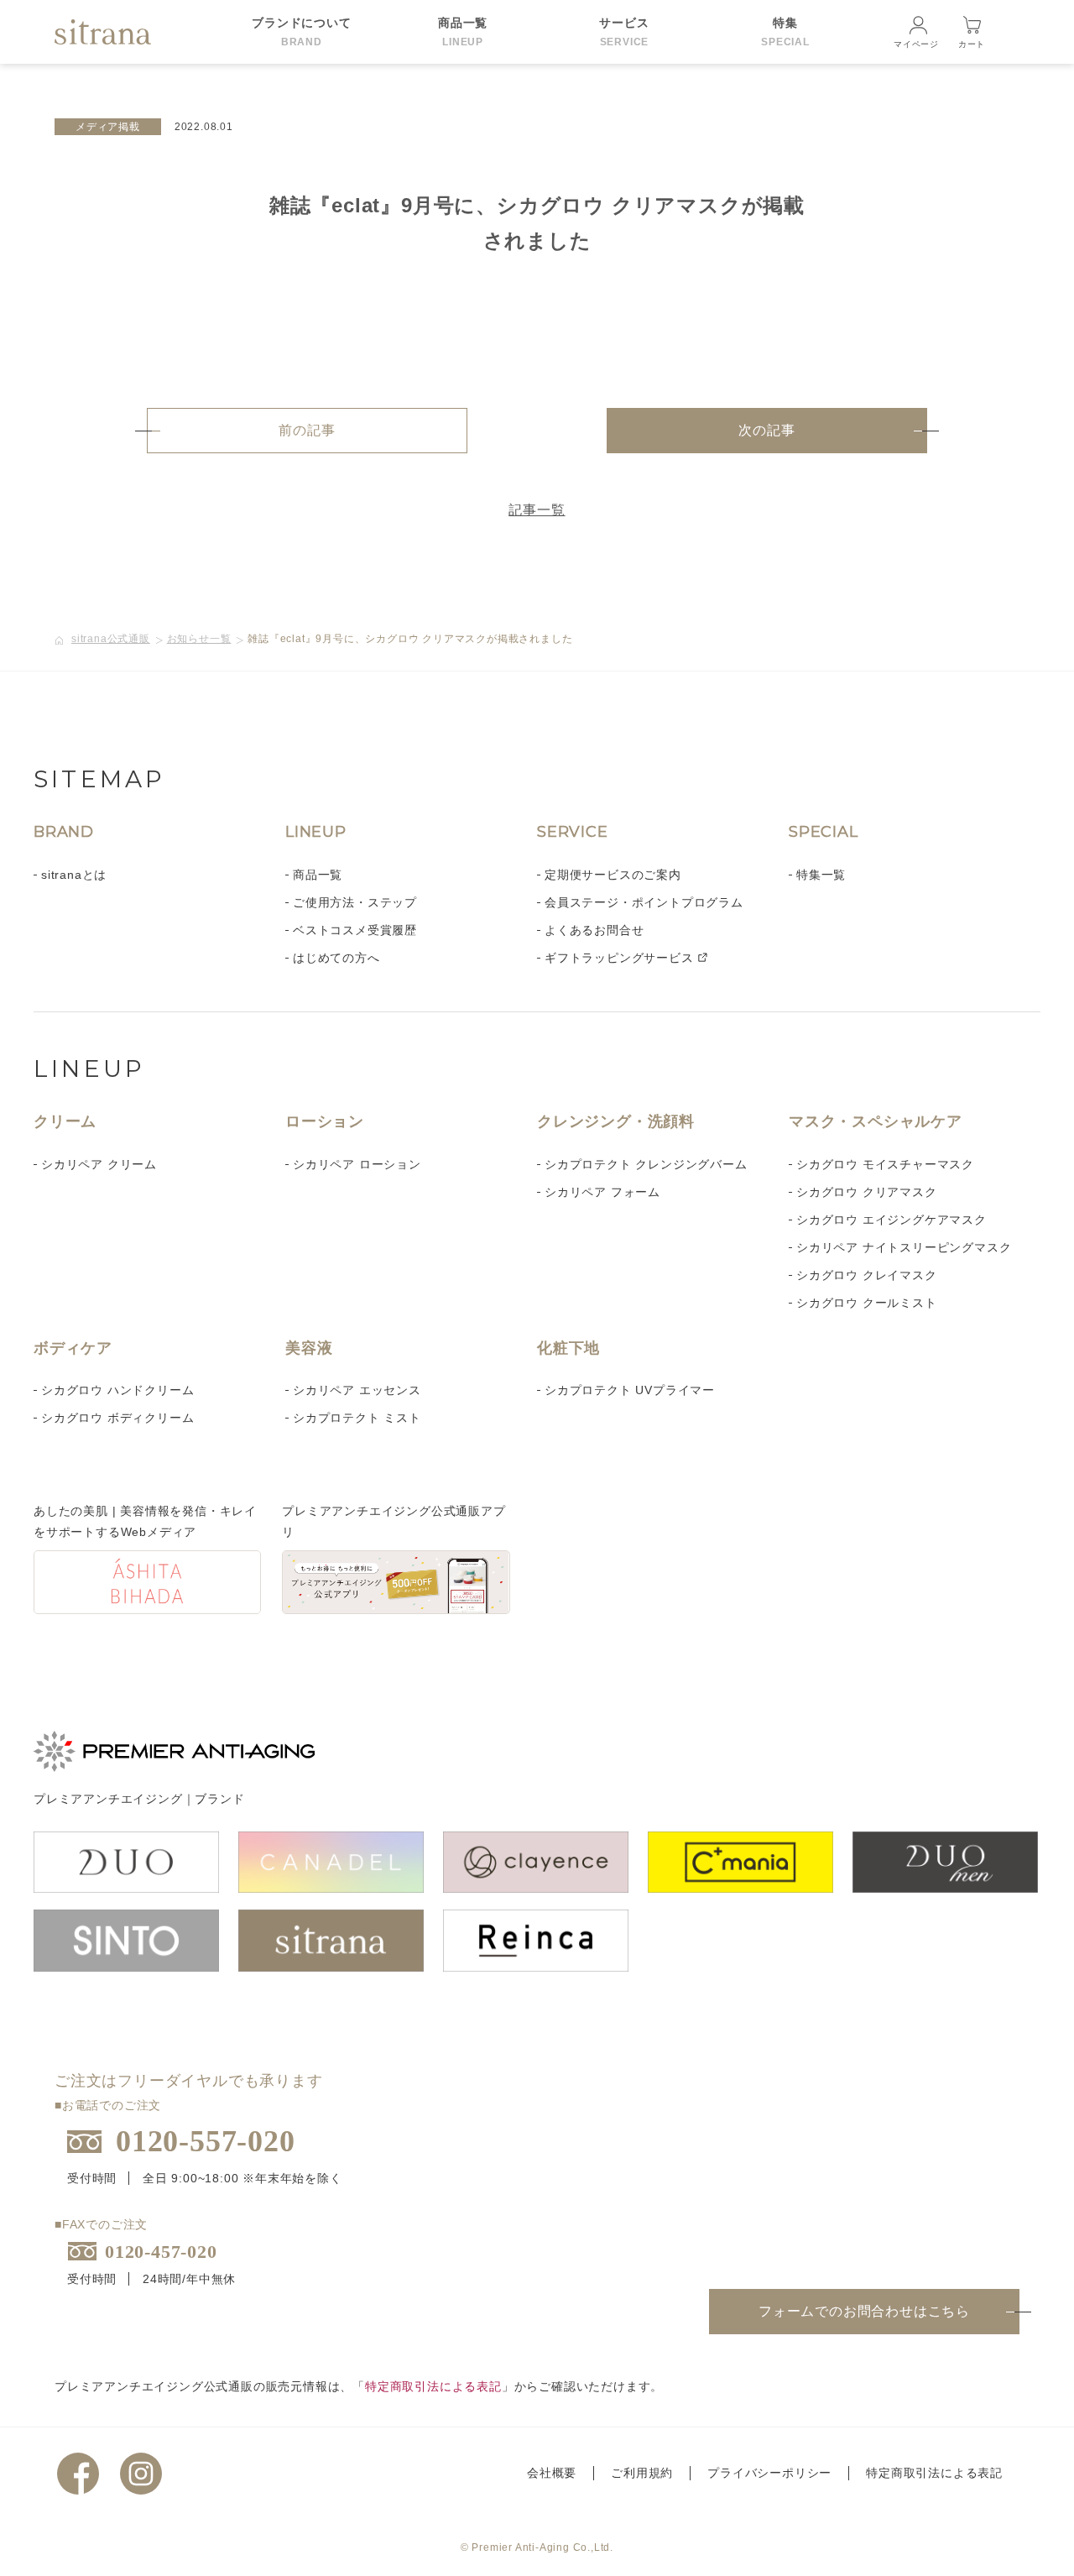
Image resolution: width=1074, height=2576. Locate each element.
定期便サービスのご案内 (613, 875)
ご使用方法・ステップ (355, 902)
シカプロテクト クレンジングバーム (646, 1164)
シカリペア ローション (357, 1164)
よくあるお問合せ (594, 930)
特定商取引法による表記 (433, 2386)
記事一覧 (537, 510)
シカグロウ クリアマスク (867, 1192)
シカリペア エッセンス (357, 1390)
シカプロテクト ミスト (357, 1418)
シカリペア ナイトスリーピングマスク (904, 1247)
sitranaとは (74, 875)
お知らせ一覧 (199, 639)
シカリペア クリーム (99, 1164)
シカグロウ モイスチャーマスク (885, 1164)
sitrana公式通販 (111, 639)
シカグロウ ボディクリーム (117, 1418)
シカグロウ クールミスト (867, 1303)
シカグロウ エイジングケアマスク (892, 1220)
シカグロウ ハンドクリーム (117, 1390)
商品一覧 (318, 875)
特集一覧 (821, 875)
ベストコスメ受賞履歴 (355, 930)
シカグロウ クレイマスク (867, 1275)
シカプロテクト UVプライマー (630, 1390)
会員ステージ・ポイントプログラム (644, 902)
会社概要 (552, 2473)
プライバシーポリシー (769, 2473)
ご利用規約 (642, 2473)
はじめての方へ (336, 958)
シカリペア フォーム (602, 1192)
